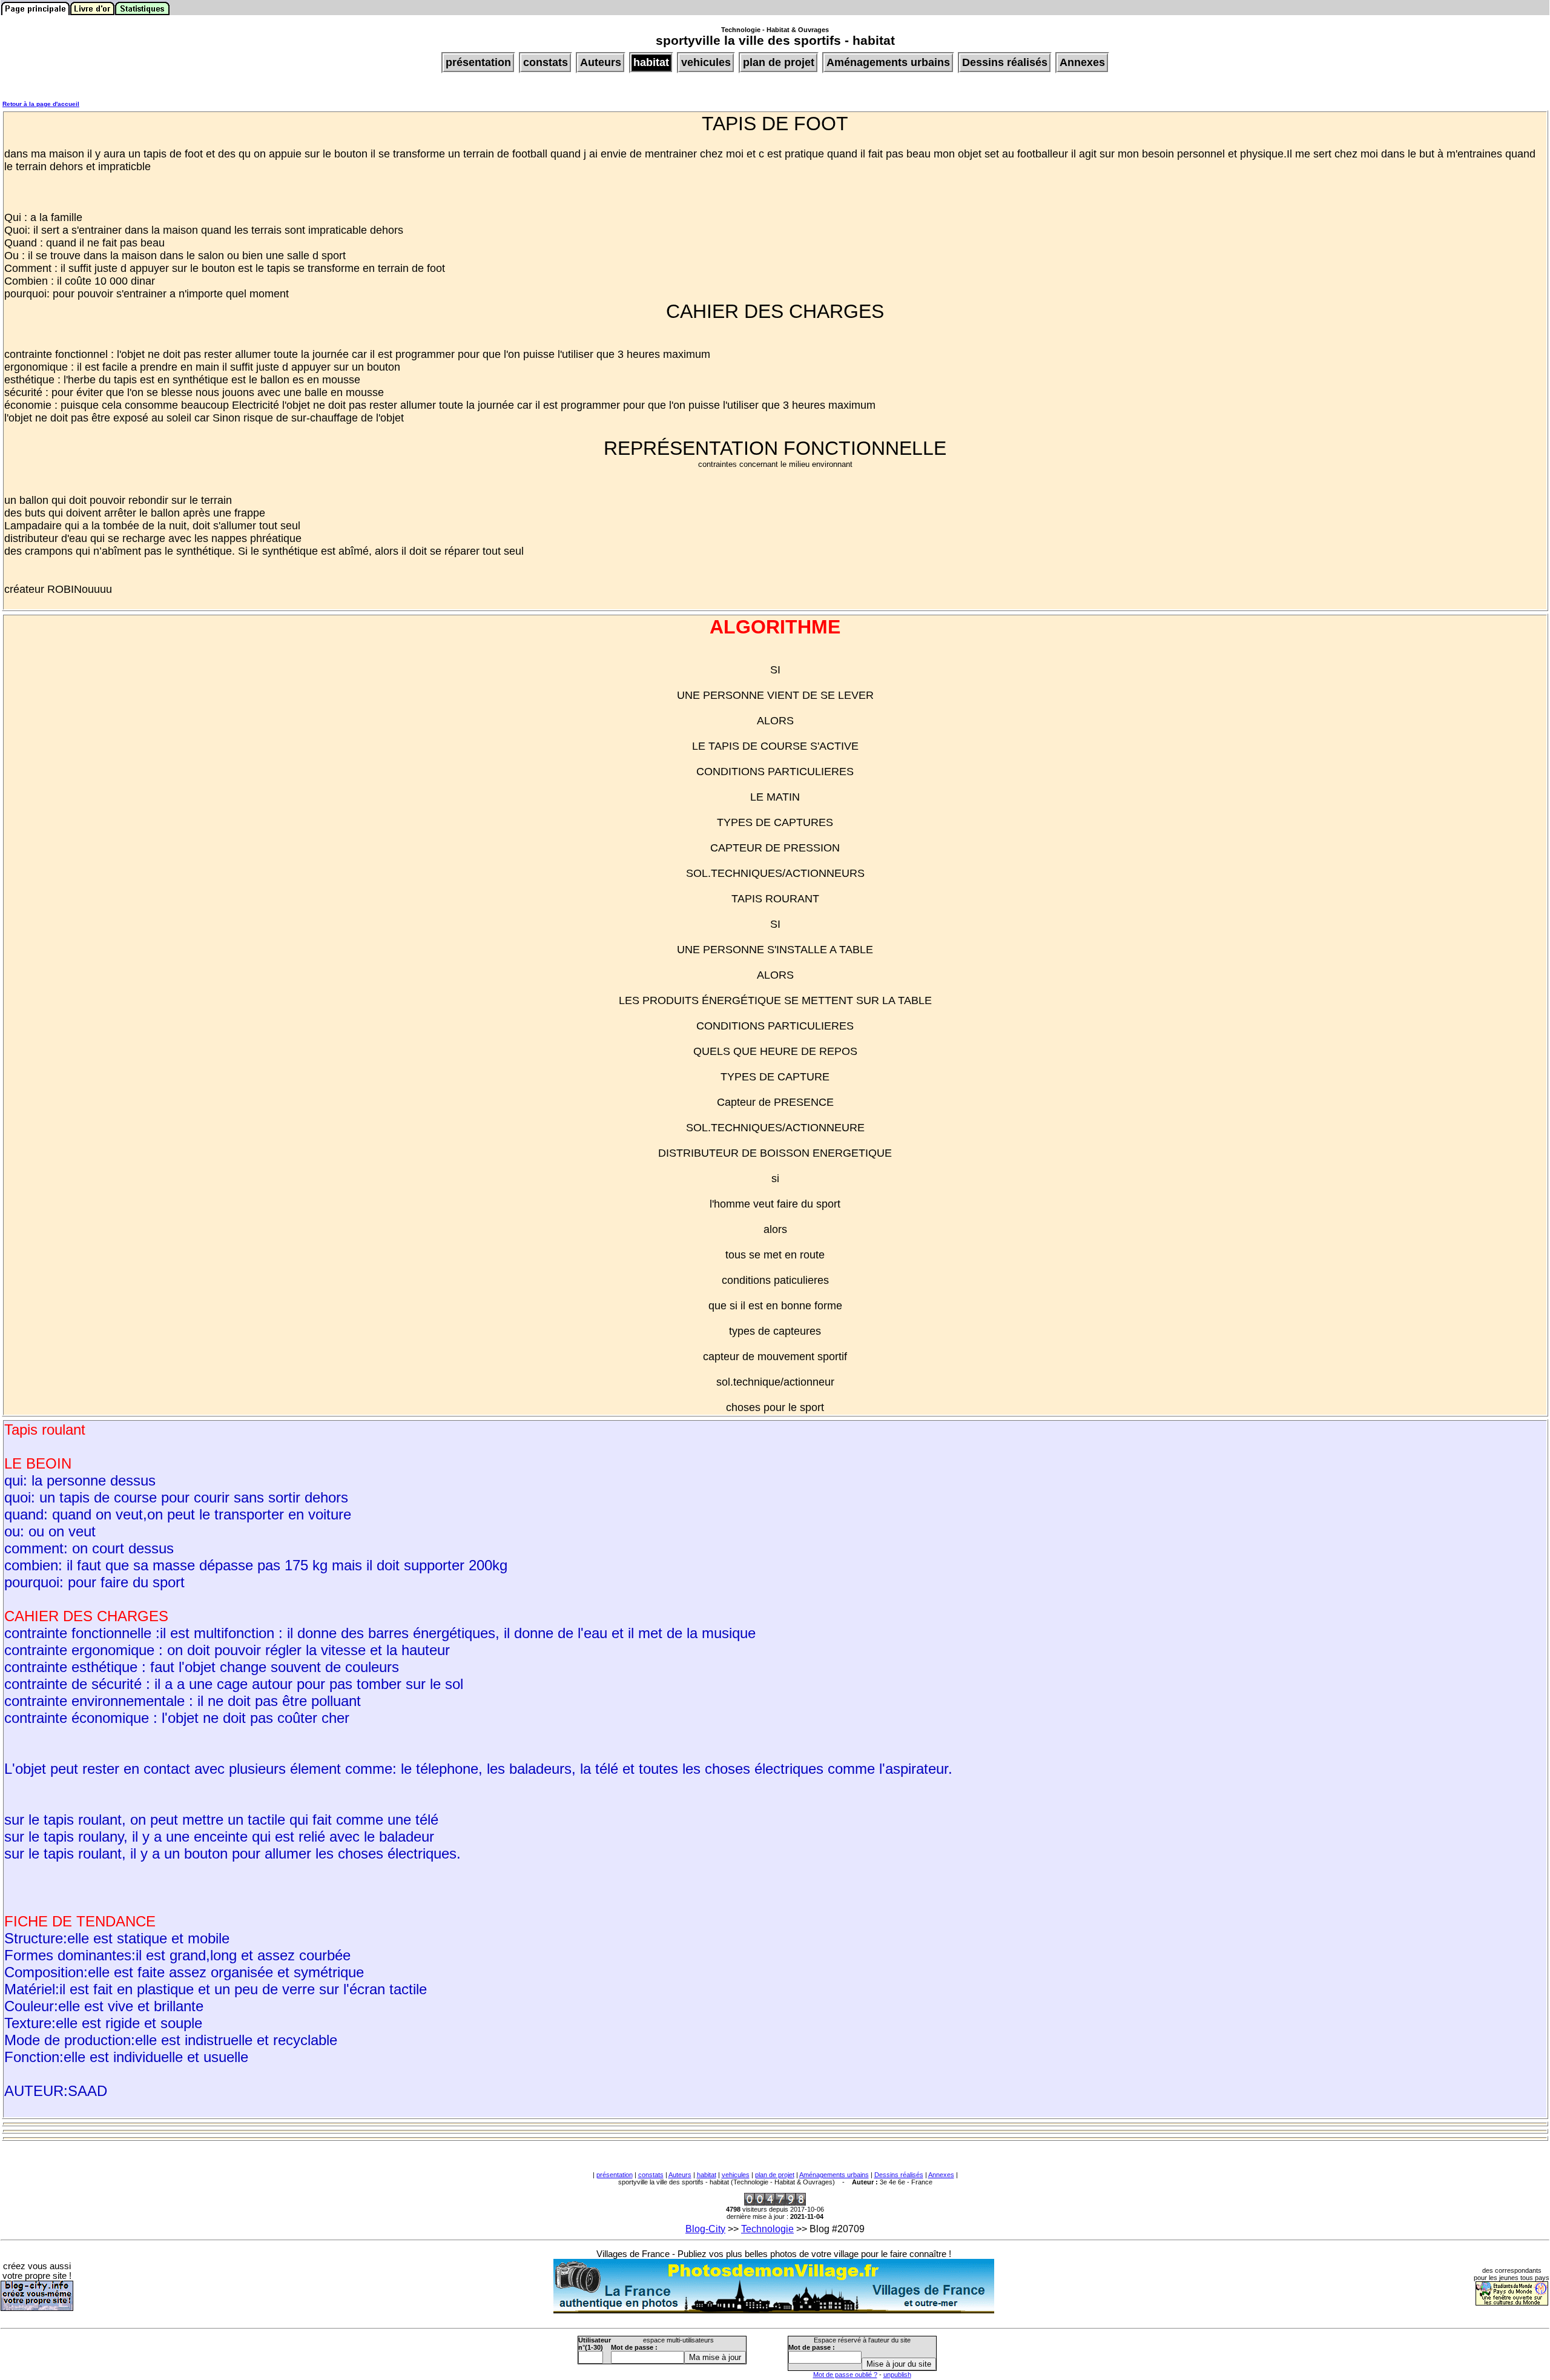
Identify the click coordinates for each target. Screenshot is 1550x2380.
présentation (615, 2175)
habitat (707, 2175)
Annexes (941, 2175)
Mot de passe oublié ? (845, 2375)
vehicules (736, 2175)
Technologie (767, 2229)
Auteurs (680, 2175)
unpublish (897, 2375)
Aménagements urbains (834, 2175)
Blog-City (705, 2229)
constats (651, 2175)
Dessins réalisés (899, 2175)
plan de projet (775, 2175)
